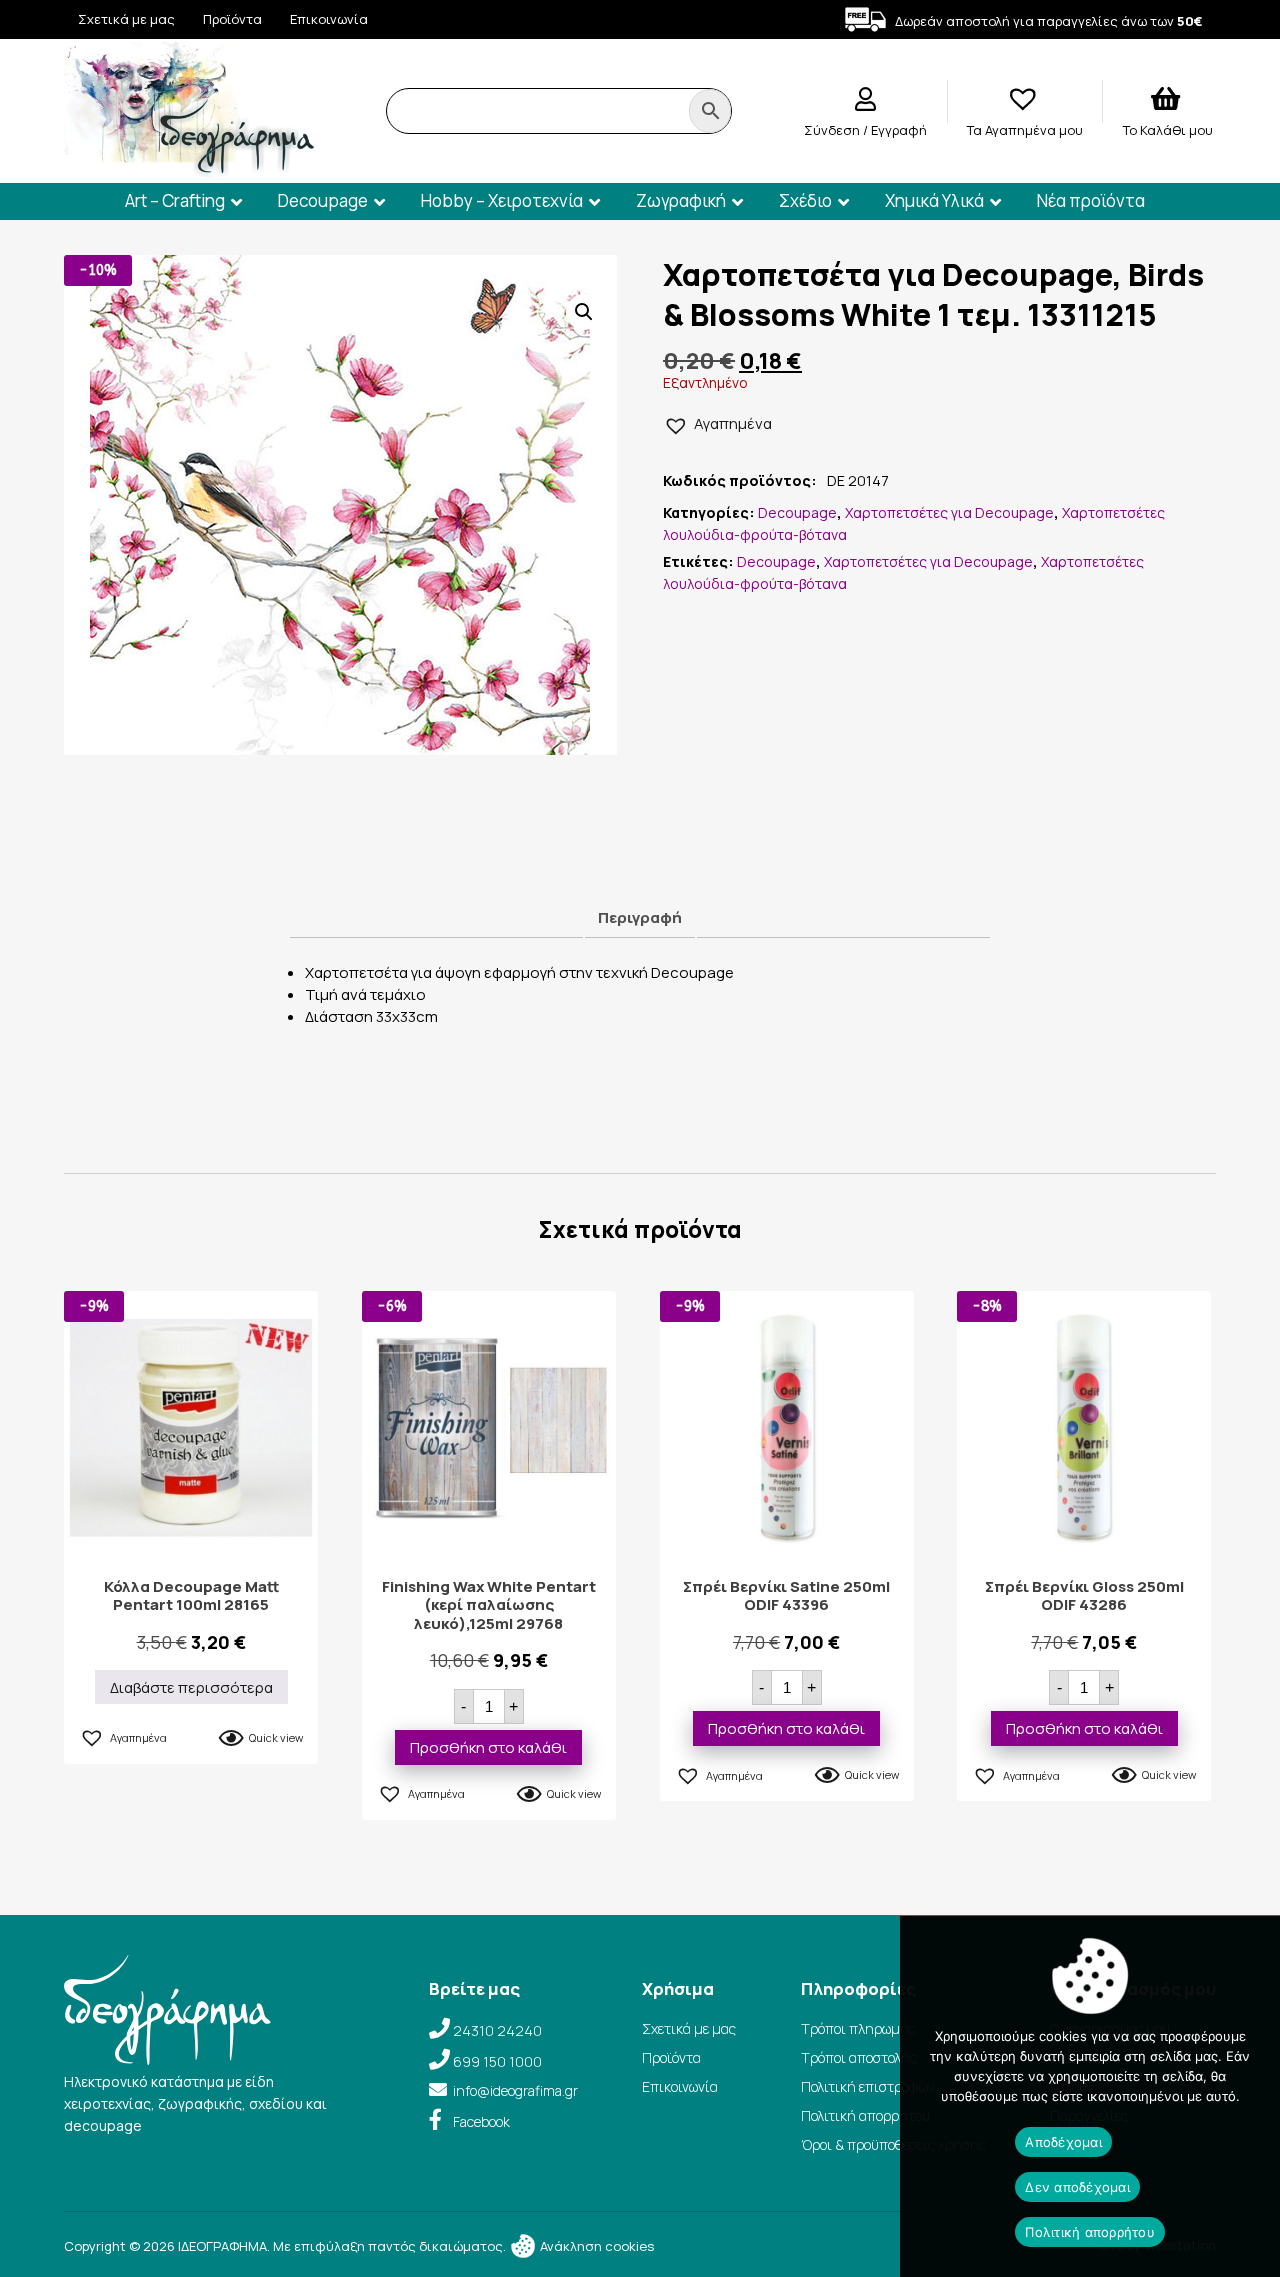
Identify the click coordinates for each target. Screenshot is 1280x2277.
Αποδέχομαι (1063, 2142)
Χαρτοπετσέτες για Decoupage (949, 512)
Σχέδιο (805, 200)
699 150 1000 (497, 2061)
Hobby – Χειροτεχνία (502, 200)
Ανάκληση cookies (595, 2246)
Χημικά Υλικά (934, 200)
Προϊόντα (232, 19)
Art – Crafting (175, 200)
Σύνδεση (833, 130)
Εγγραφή (899, 130)
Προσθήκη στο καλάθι (488, 1747)
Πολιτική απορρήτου (865, 2115)
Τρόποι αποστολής (859, 2057)
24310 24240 (497, 2030)
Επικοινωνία (329, 19)
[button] (584, 312)
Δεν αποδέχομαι (1077, 2187)
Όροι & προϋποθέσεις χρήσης (893, 2144)
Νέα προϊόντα (1091, 200)
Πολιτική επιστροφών (868, 2086)
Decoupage (323, 200)
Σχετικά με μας (126, 19)
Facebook (481, 2121)
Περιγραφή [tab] (640, 917)
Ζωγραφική (681, 200)
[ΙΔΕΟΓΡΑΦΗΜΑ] (189, 168)
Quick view (276, 1737)
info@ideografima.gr (515, 2090)
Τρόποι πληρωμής (858, 2028)
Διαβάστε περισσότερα (191, 1687)
